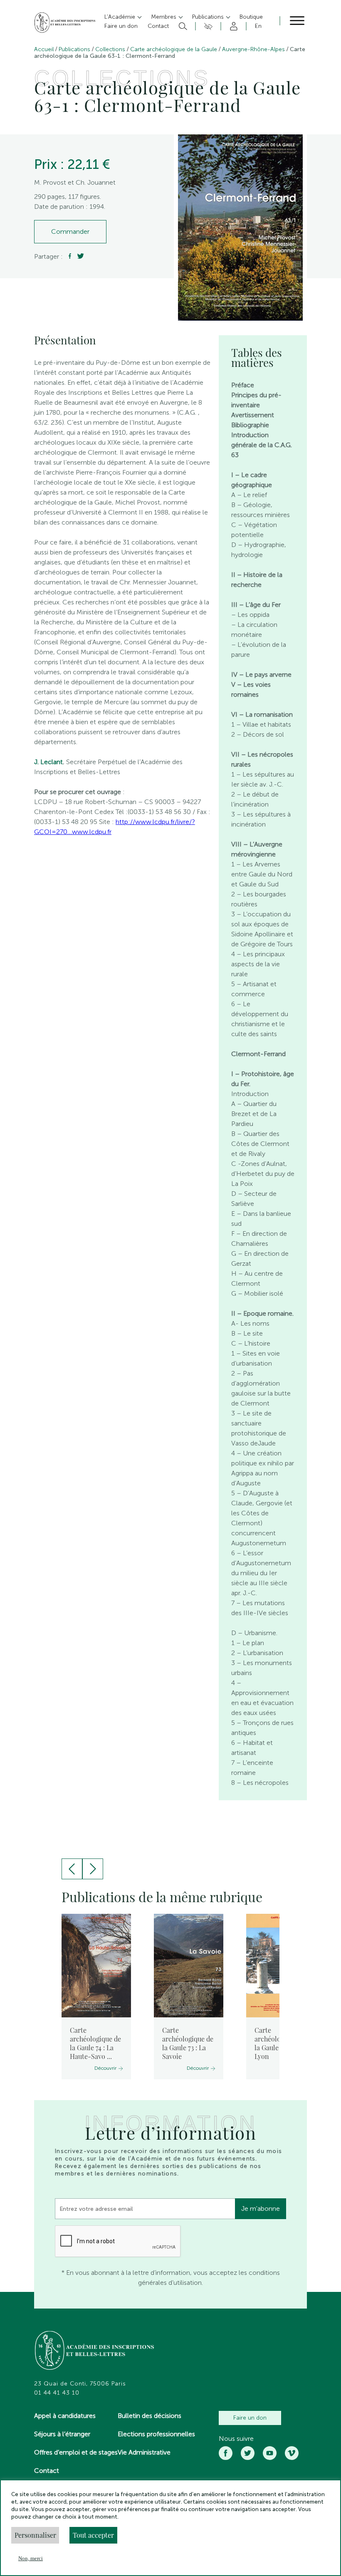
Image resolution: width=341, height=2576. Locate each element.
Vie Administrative (144, 2452)
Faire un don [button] (121, 26)
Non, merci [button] (31, 2558)
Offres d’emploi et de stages (76, 2452)
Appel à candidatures (65, 2416)
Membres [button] (164, 17)
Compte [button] (232, 26)
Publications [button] (209, 17)
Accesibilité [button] (207, 26)
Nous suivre (236, 2439)
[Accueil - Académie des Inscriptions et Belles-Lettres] (95, 2351)
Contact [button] (158, 26)
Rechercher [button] (182, 26)
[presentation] (72, 1869)
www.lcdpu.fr (92, 832)
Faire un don (250, 2418)
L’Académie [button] (121, 17)
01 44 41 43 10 (57, 2393)
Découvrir (105, 2068)
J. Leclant (48, 762)
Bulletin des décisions (149, 2416)
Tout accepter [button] (93, 2535)
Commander (70, 231)
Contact (47, 2471)
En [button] (258, 26)
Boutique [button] (251, 17)
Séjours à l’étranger (62, 2434)
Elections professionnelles (156, 2434)
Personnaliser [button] (35, 2535)
